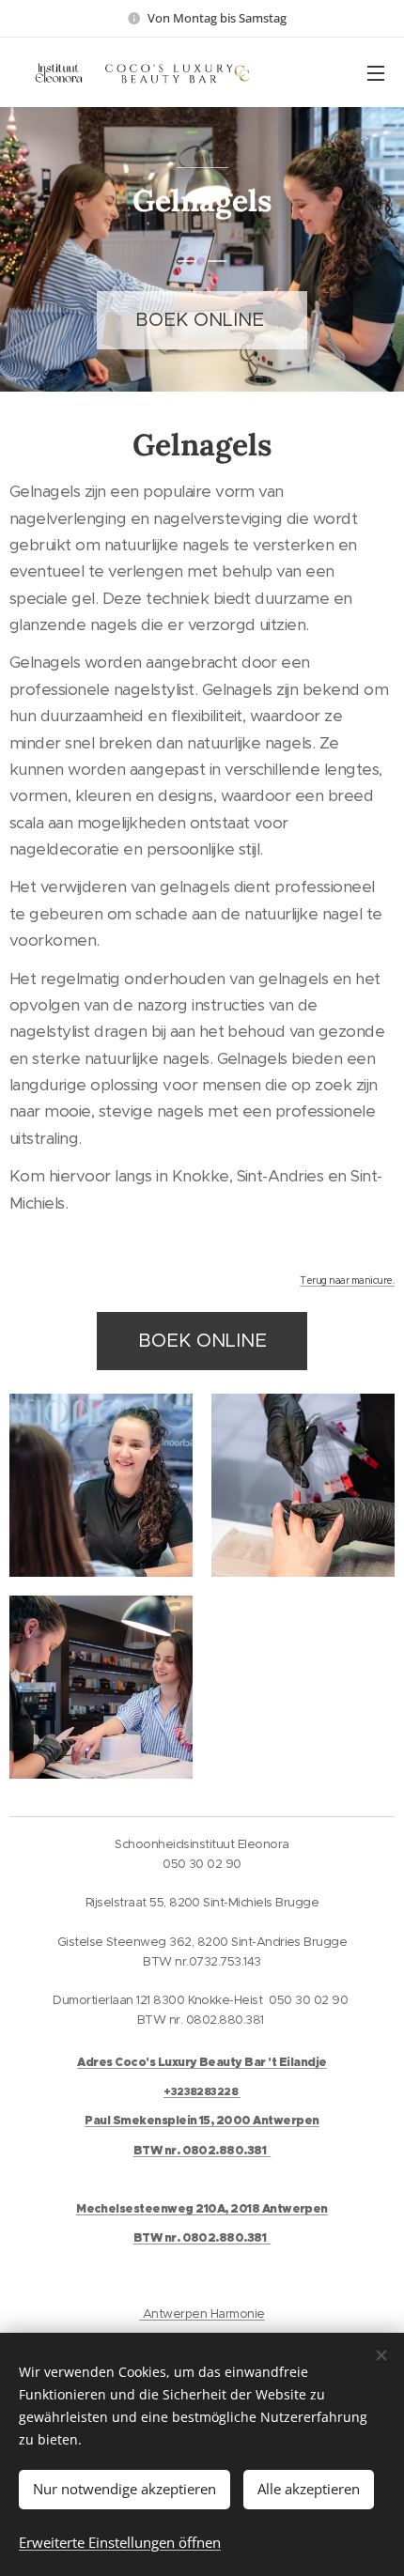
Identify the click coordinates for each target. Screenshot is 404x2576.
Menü (376, 72)
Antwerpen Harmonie (202, 2314)
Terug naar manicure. (347, 1280)
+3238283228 (201, 2091)
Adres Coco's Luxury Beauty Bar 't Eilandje (202, 2062)
